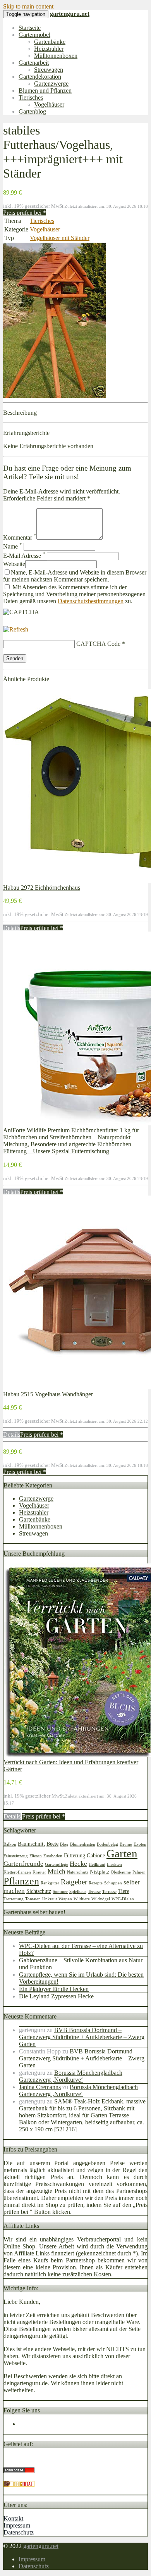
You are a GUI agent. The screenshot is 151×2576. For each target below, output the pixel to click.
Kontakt (13, 2518)
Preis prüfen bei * (25, 213)
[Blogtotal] (19, 2485)
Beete (52, 1844)
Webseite (14, 564)
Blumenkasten (83, 1844)
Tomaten (33, 1899)
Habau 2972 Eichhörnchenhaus (42, 888)
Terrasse (109, 1892)
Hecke (78, 1864)
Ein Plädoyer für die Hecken (54, 1989)
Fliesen (36, 1856)
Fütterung (75, 1855)
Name (13, 546)
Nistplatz (100, 1872)
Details (12, 928)
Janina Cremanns (40, 2087)
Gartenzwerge (51, 84)
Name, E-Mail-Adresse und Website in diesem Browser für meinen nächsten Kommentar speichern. (75, 576)
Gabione (96, 1855)
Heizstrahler (49, 49)
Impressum (17, 2525)
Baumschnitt (31, 1844)
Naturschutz (78, 1872)
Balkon (10, 1844)
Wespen (65, 1899)
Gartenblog (32, 111)
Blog (64, 1844)
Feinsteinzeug (16, 1856)
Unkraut (50, 1899)
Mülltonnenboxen (56, 56)
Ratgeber (74, 1882)
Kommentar (20, 537)
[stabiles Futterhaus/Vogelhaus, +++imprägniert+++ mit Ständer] (54, 396)
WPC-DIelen (123, 1899)
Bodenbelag (107, 1844)
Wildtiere (82, 1899)
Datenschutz (19, 2532)
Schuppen (113, 1883)
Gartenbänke (50, 42)
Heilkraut (97, 1864)
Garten (122, 1853)
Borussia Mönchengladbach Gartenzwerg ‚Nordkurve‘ (71, 2076)
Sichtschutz (39, 1891)
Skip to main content (28, 6)
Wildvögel (101, 1899)
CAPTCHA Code (98, 644)
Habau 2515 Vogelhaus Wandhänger (48, 1394)
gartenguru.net (41, 2546)
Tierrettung (14, 1899)
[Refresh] (16, 629)
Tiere (124, 1891)
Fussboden (53, 1856)
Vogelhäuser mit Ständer (60, 238)
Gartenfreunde (23, 1864)
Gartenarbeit (34, 63)
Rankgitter (50, 1883)
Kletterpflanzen (17, 1872)
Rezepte (96, 1883)
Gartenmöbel (34, 35)
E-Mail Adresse (24, 556)
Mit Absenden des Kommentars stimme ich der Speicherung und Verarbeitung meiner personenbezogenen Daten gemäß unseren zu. (74, 594)
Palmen (139, 1872)
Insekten (114, 1864)
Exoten (140, 1844)
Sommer (60, 1892)
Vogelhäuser (49, 104)
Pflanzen (21, 1881)
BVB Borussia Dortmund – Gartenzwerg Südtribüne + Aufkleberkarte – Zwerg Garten (82, 2037)
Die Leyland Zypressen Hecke (56, 1996)
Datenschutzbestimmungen (91, 601)
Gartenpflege (57, 1864)
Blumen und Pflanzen (45, 91)
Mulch (57, 1871)
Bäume (126, 1844)
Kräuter (39, 1872)
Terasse (94, 1892)
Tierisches (31, 97)
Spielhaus (78, 1892)
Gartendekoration (40, 77)
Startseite (30, 28)
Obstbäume (121, 1872)
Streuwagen (49, 70)
